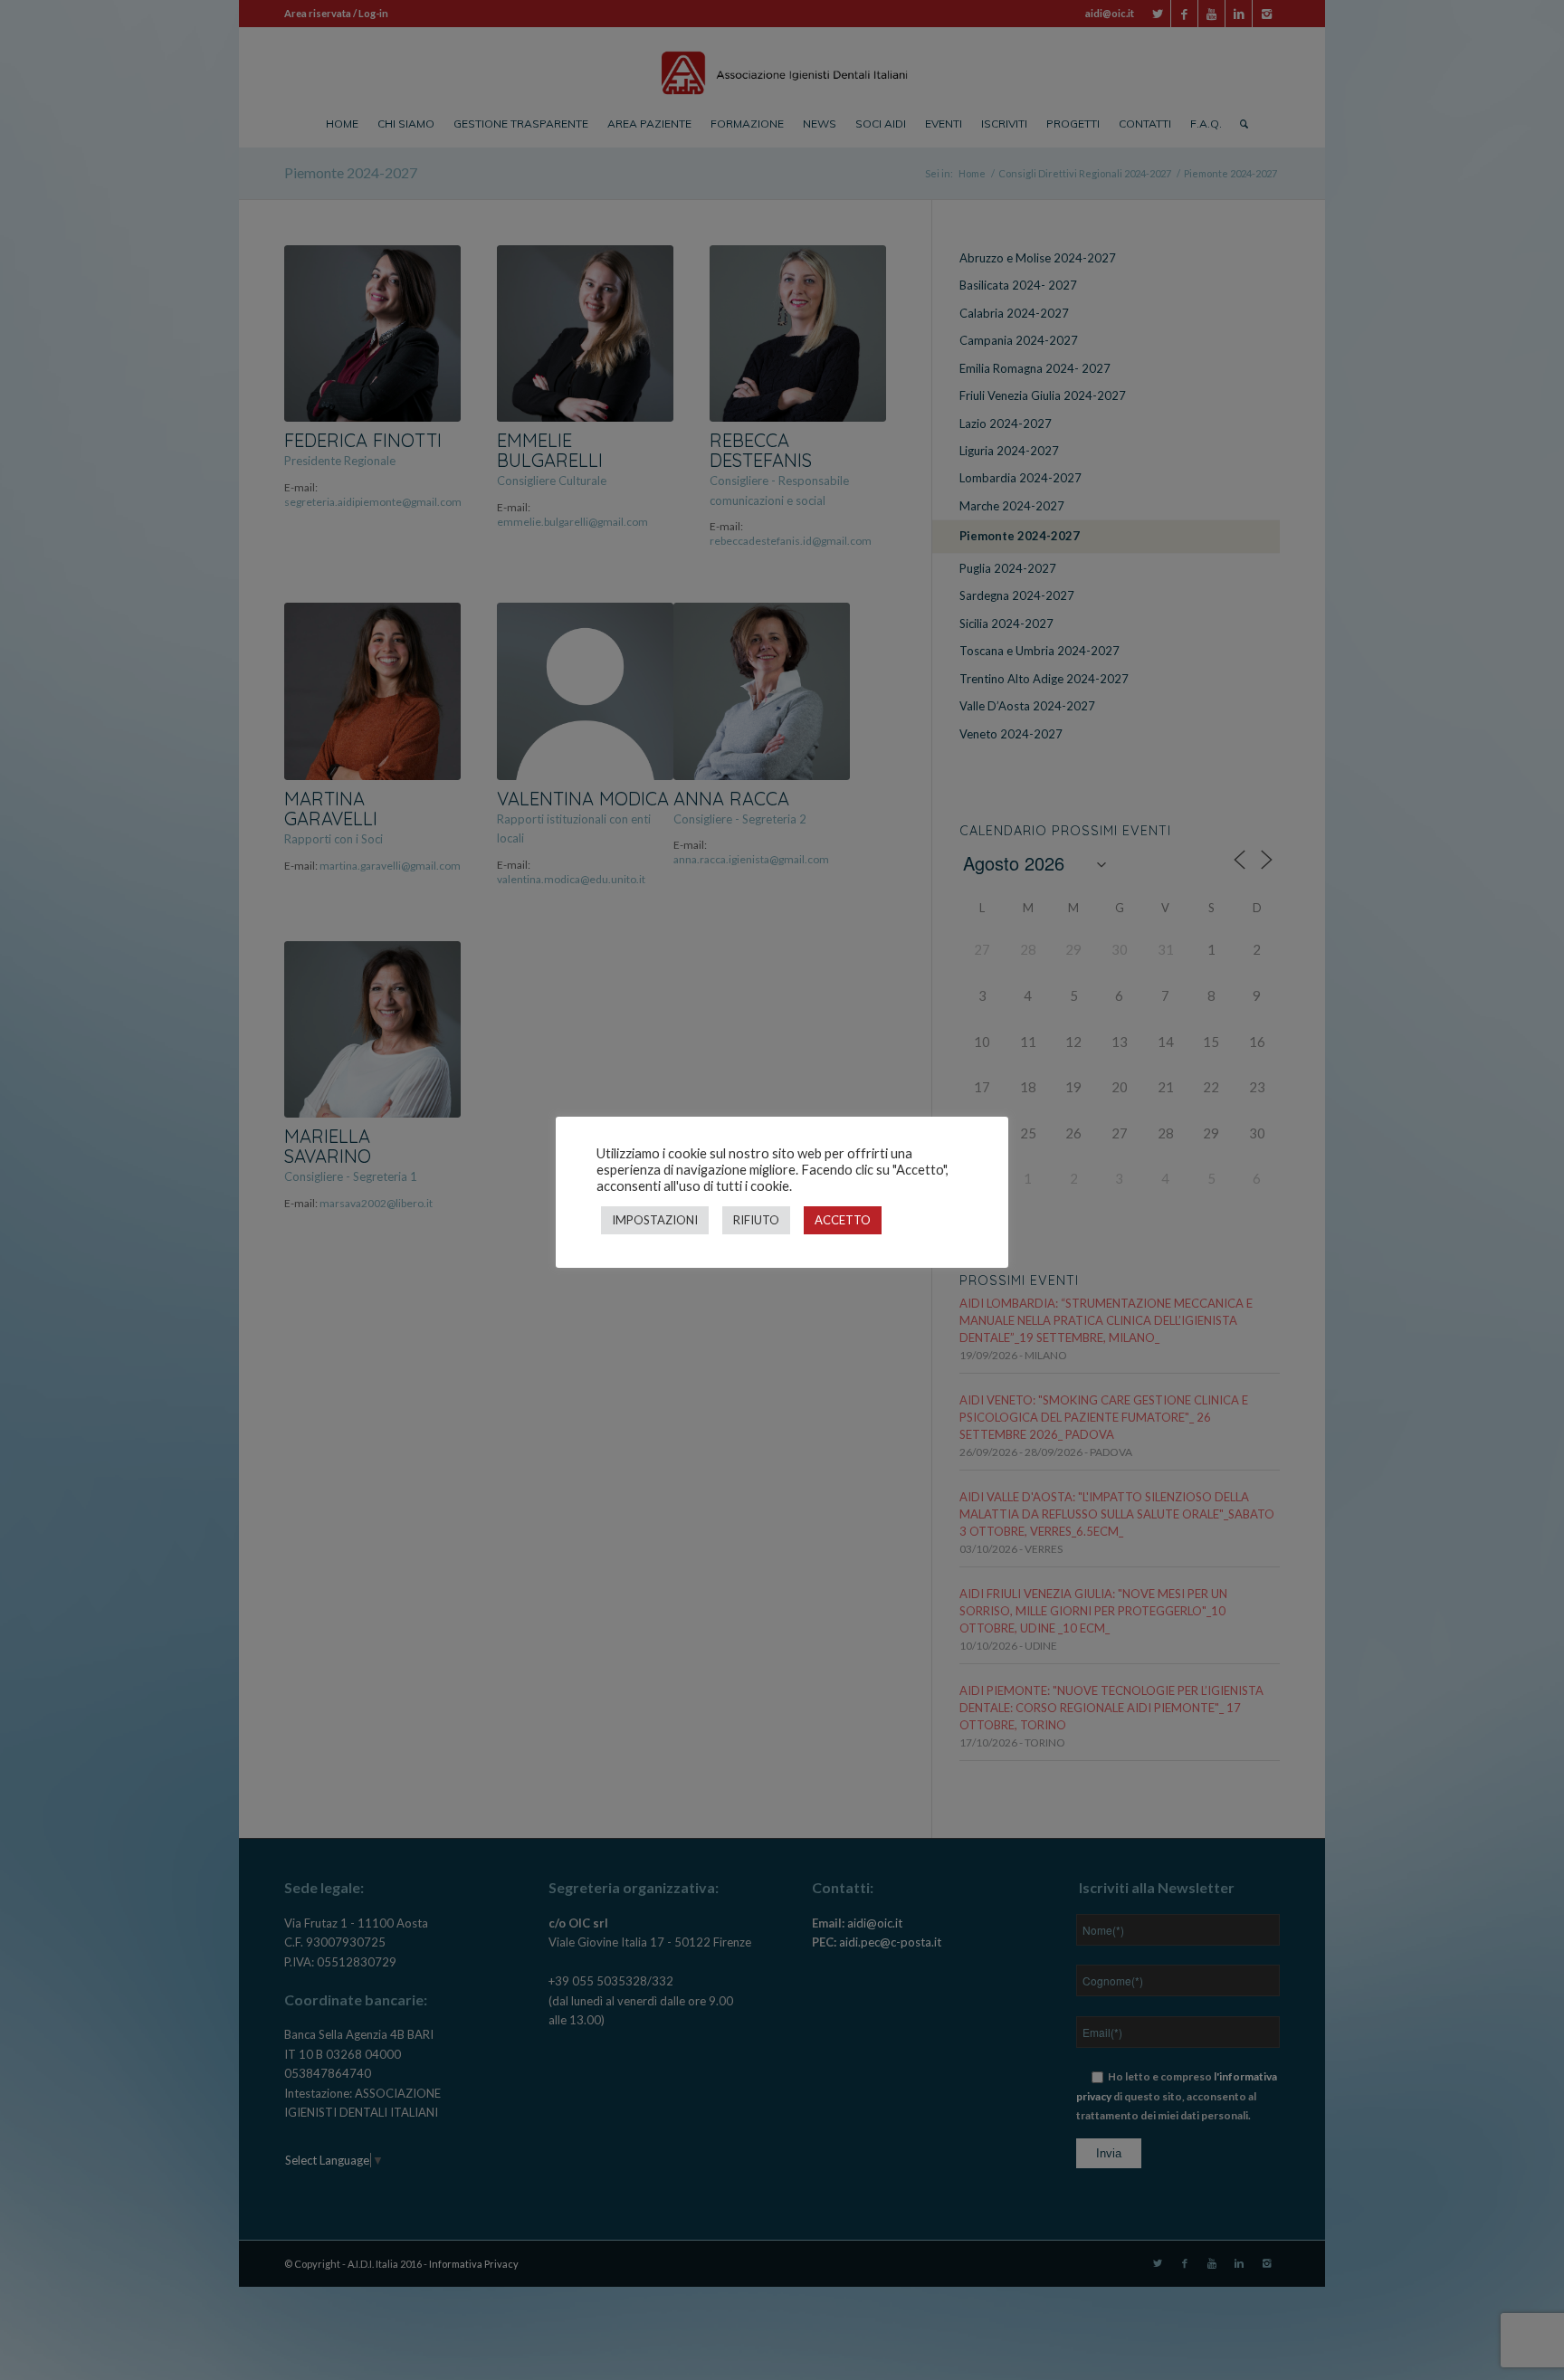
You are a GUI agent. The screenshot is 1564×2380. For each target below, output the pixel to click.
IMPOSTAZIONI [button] (655, 1220)
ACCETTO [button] (843, 1220)
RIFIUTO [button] (756, 1220)
